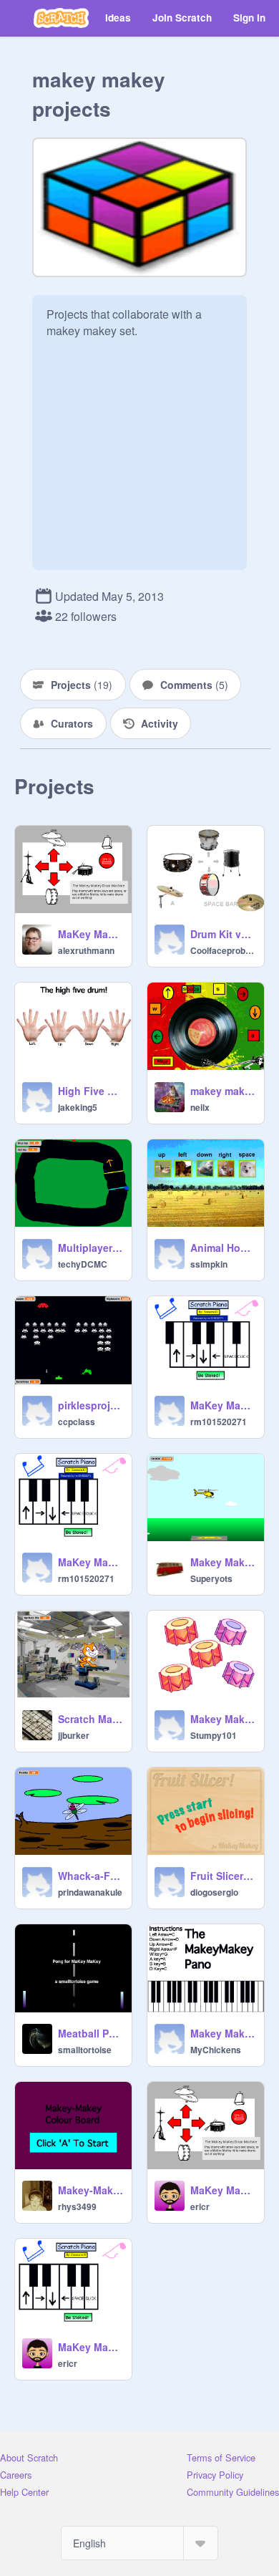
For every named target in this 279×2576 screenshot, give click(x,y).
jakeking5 (78, 1107)
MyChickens (216, 2050)
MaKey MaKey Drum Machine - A (90, 934)
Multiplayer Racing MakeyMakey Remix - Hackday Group (90, 1248)
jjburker (74, 1735)
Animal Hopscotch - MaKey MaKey (223, 1248)
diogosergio (214, 1892)
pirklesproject (90, 1405)
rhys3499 (77, 2206)
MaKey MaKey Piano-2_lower (90, 1562)
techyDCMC (83, 1264)
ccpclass (77, 1422)
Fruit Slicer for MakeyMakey (223, 1876)
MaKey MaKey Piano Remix (90, 2347)
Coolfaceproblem (223, 950)
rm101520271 (219, 1422)
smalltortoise (85, 2050)
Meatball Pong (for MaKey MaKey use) (90, 2033)
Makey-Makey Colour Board (90, 2190)
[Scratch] (61, 18)
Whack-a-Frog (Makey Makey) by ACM (90, 1876)
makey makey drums (223, 1091)
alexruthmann (86, 950)
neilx (200, 1107)
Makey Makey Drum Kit (223, 1719)
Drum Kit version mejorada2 (223, 934)
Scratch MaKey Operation (90, 1719)
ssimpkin (209, 1264)
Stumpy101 (214, 1735)
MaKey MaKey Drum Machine (223, 2190)
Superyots (211, 1578)
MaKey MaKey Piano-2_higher (223, 1405)
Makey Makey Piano (223, 2033)
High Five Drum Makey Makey (90, 1091)
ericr (200, 2206)
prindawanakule (90, 1892)
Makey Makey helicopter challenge (223, 1562)
